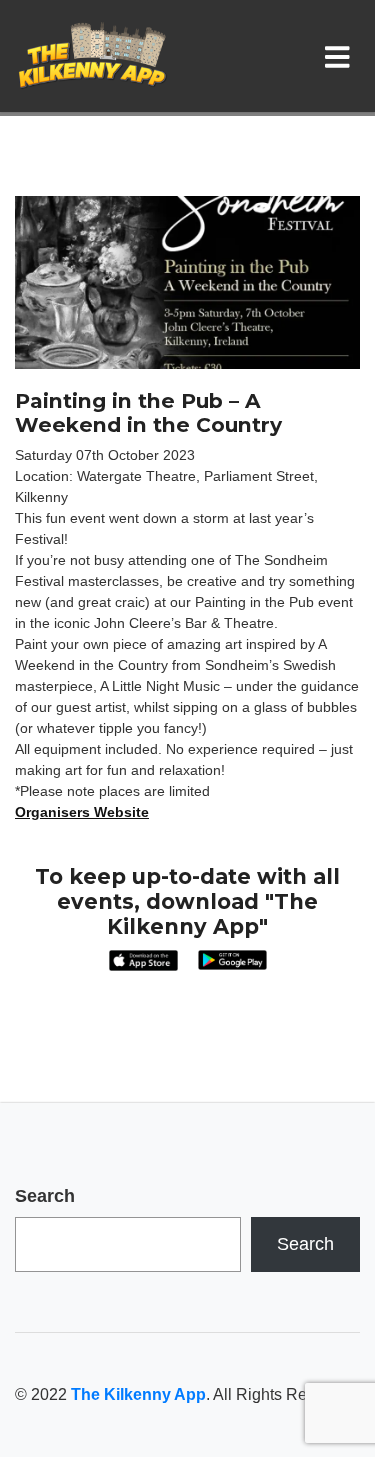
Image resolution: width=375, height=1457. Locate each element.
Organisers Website (82, 812)
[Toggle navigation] (341, 56)
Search (45, 1196)
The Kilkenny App (138, 1394)
